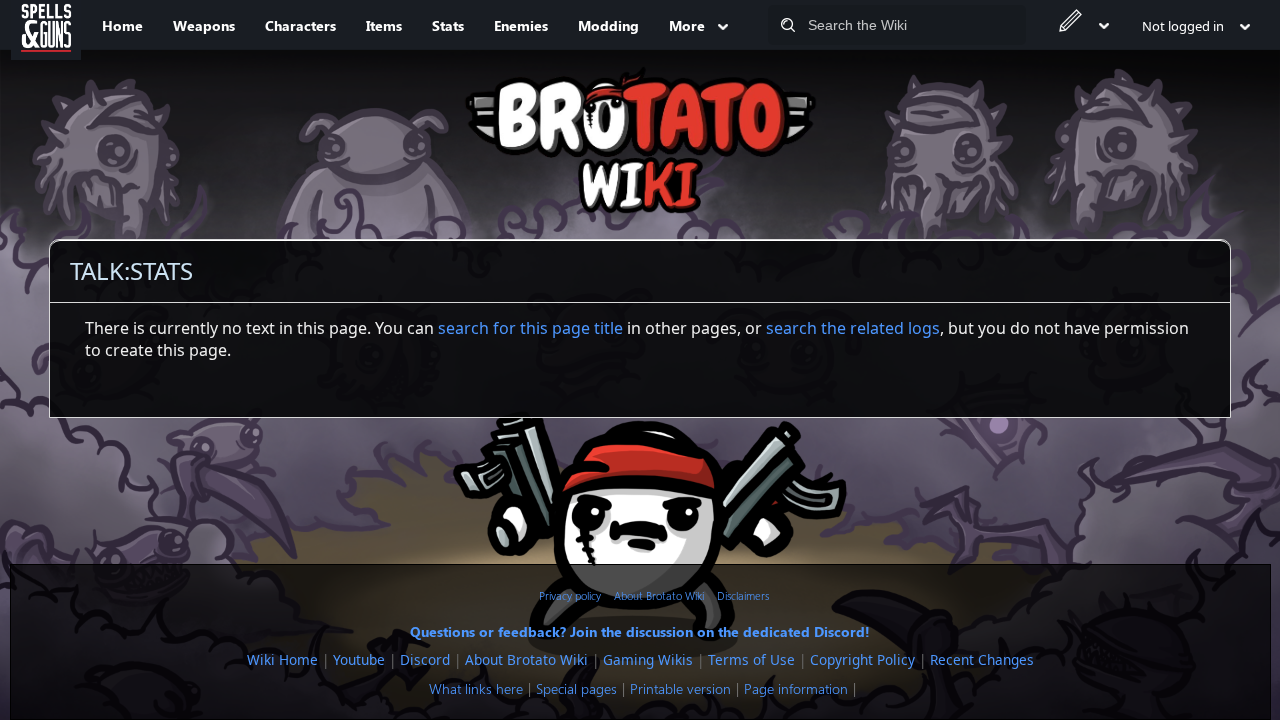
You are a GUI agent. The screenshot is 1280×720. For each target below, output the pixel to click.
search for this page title (530, 328)
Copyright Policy (862, 659)
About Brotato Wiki (659, 595)
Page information (796, 688)
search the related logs (853, 328)
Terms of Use (751, 659)
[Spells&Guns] (46, 25)
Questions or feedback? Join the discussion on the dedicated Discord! (640, 631)
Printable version (680, 688)
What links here (476, 688)
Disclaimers (743, 595)
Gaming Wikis (648, 659)
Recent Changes (982, 659)
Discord (425, 659)
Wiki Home (282, 659)
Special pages (576, 688)
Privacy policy (570, 595)
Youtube (359, 659)
